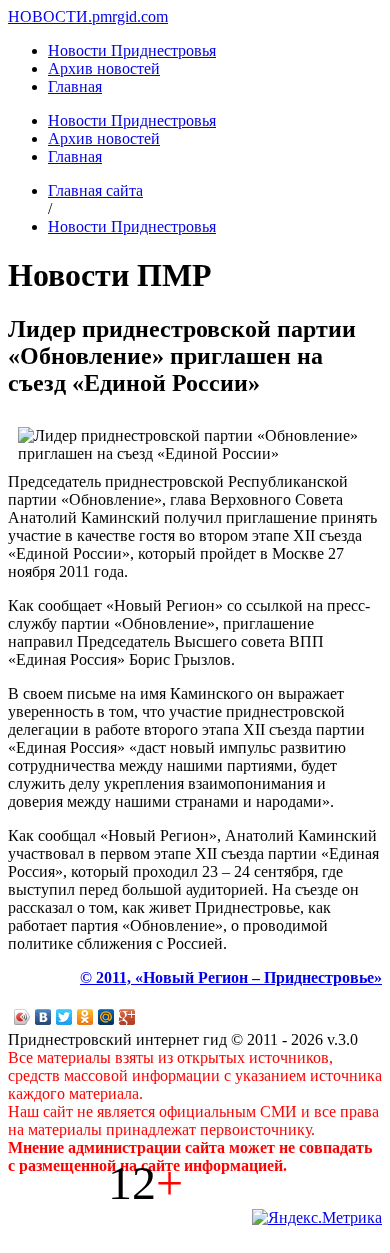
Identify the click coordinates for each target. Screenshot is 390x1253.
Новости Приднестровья (132, 50)
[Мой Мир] (106, 1017)
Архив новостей (104, 68)
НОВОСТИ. (50, 16)
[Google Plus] (127, 1017)
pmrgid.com (130, 16)
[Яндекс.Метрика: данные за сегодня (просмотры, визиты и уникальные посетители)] (317, 1218)
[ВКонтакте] (43, 1017)
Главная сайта (95, 190)
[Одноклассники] (85, 1017)
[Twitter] (64, 1017)
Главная (75, 86)
